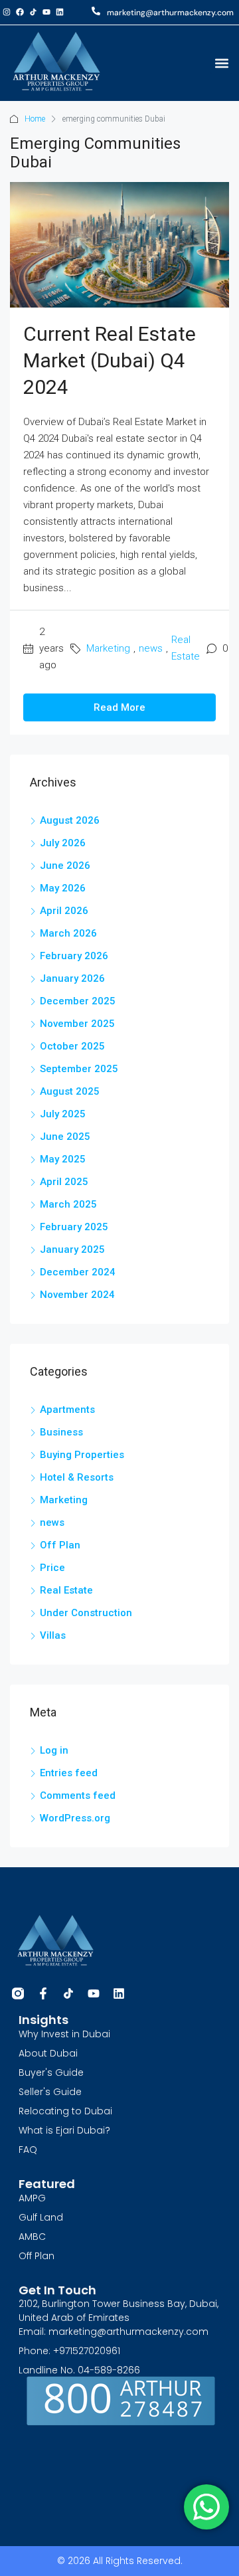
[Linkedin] (60, 12)
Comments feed (78, 1795)
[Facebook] (20, 12)
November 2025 (77, 1024)
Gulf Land (41, 2217)
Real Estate (186, 648)
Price (52, 1568)
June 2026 (65, 866)
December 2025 (78, 1001)
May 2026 (63, 888)
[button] (221, 63)
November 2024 (77, 1295)
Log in (54, 1750)
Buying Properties (82, 1455)
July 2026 (63, 843)
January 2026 (72, 978)
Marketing (108, 648)
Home (35, 119)
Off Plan (60, 1545)
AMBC (32, 2237)
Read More (119, 707)
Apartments (67, 1410)
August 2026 (70, 820)
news (151, 648)
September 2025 (79, 1069)
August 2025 (70, 1091)
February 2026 (74, 956)
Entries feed (69, 1773)
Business (61, 1432)
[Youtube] (46, 12)
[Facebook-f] (43, 1993)
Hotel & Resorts (77, 1477)
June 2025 (65, 1137)
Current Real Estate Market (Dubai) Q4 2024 (110, 360)
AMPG (32, 2198)
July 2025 (63, 1114)
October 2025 (72, 1046)
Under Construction (86, 1613)
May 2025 (63, 1159)
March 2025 (68, 1204)
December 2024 (78, 1272)
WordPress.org (75, 1818)
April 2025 (64, 1182)
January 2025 (72, 1249)
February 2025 (74, 1227)
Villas (53, 1635)
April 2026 (64, 911)
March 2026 (68, 933)
